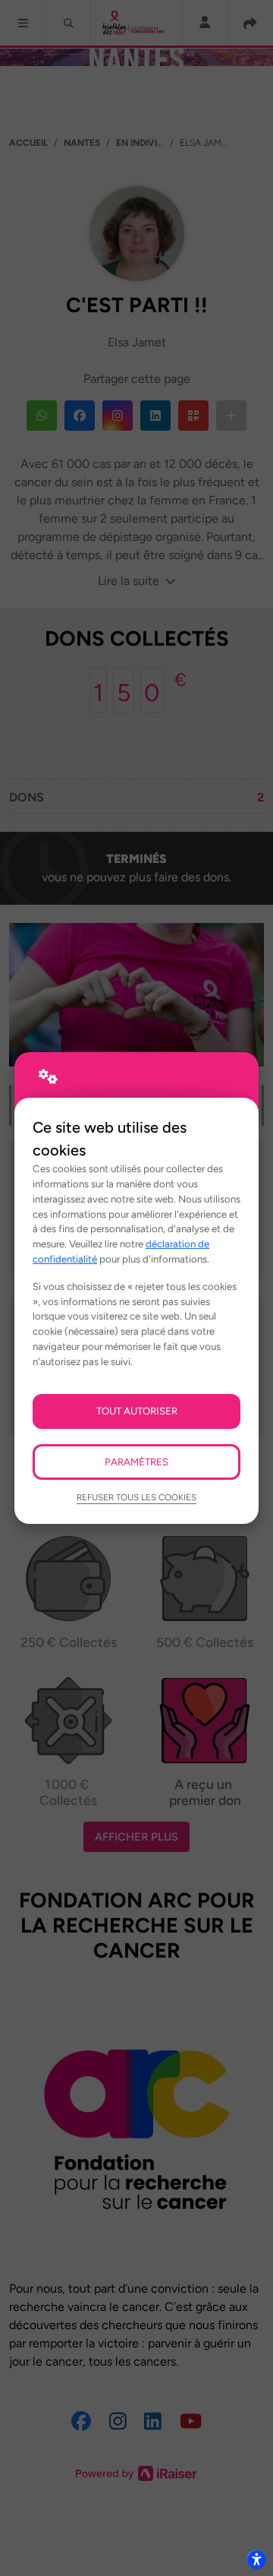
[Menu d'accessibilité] (256, 2559)
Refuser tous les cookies (136, 1497)
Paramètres (136, 1462)
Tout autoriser (137, 1411)
